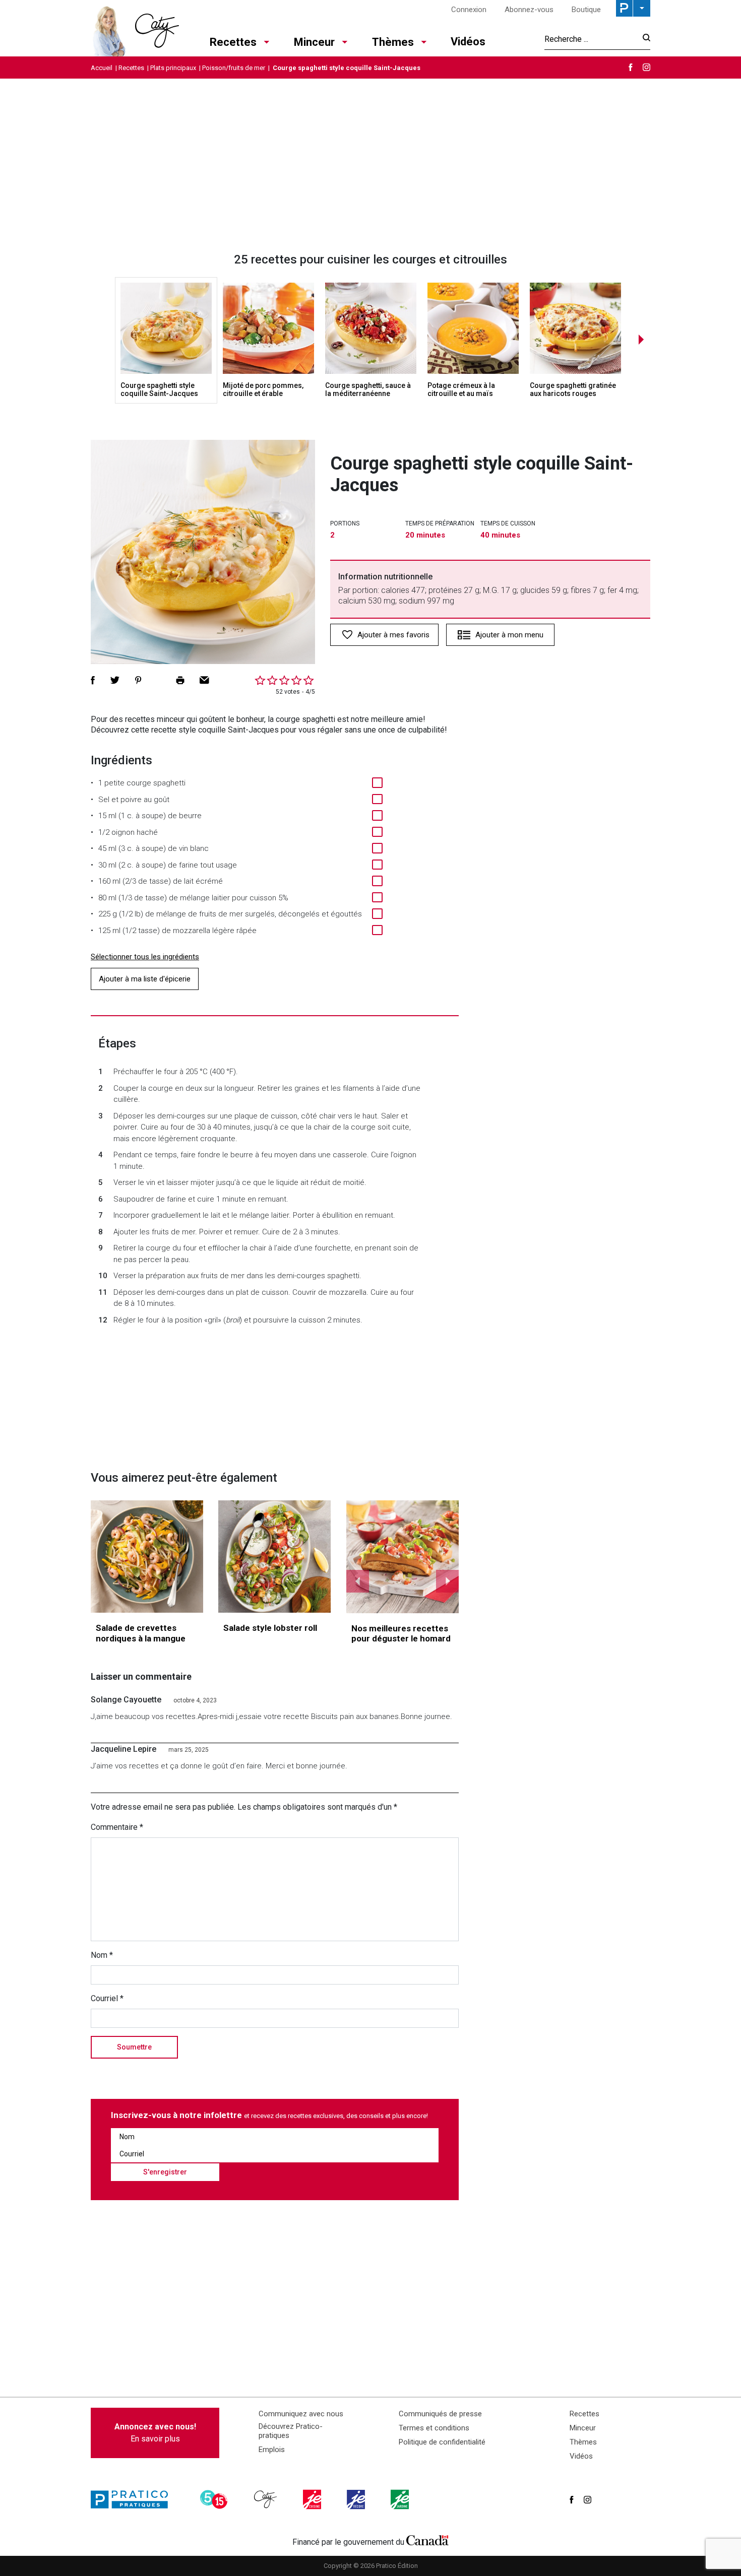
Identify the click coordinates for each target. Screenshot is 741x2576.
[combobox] (591, 39)
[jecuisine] (313, 2499)
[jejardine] (401, 2499)
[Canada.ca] (427, 2540)
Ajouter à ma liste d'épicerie (145, 979)
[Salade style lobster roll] (274, 1557)
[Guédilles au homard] (403, 1557)
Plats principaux (173, 68)
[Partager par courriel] (204, 680)
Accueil (102, 68)
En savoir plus (155, 2433)
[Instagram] (646, 67)
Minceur (314, 42)
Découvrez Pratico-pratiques (291, 2431)
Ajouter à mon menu (509, 635)
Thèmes (393, 42)
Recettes (233, 42)
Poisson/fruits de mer (234, 68)
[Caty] (267, 2499)
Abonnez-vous (529, 10)
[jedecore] (357, 2499)
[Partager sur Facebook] (93, 680)
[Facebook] (631, 67)
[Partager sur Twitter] (115, 680)
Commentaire (117, 1827)
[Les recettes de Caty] (135, 28)
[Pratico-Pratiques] (134, 2499)
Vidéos (468, 42)
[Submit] (643, 39)
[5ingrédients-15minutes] (215, 2499)
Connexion (469, 10)
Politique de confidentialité (442, 2442)
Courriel (107, 1998)
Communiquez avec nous (301, 2414)
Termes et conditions (434, 2428)
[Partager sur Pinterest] (138, 680)
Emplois (272, 2450)
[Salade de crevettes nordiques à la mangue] (147, 1557)
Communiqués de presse (440, 2414)
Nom (102, 1955)
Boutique (586, 10)
